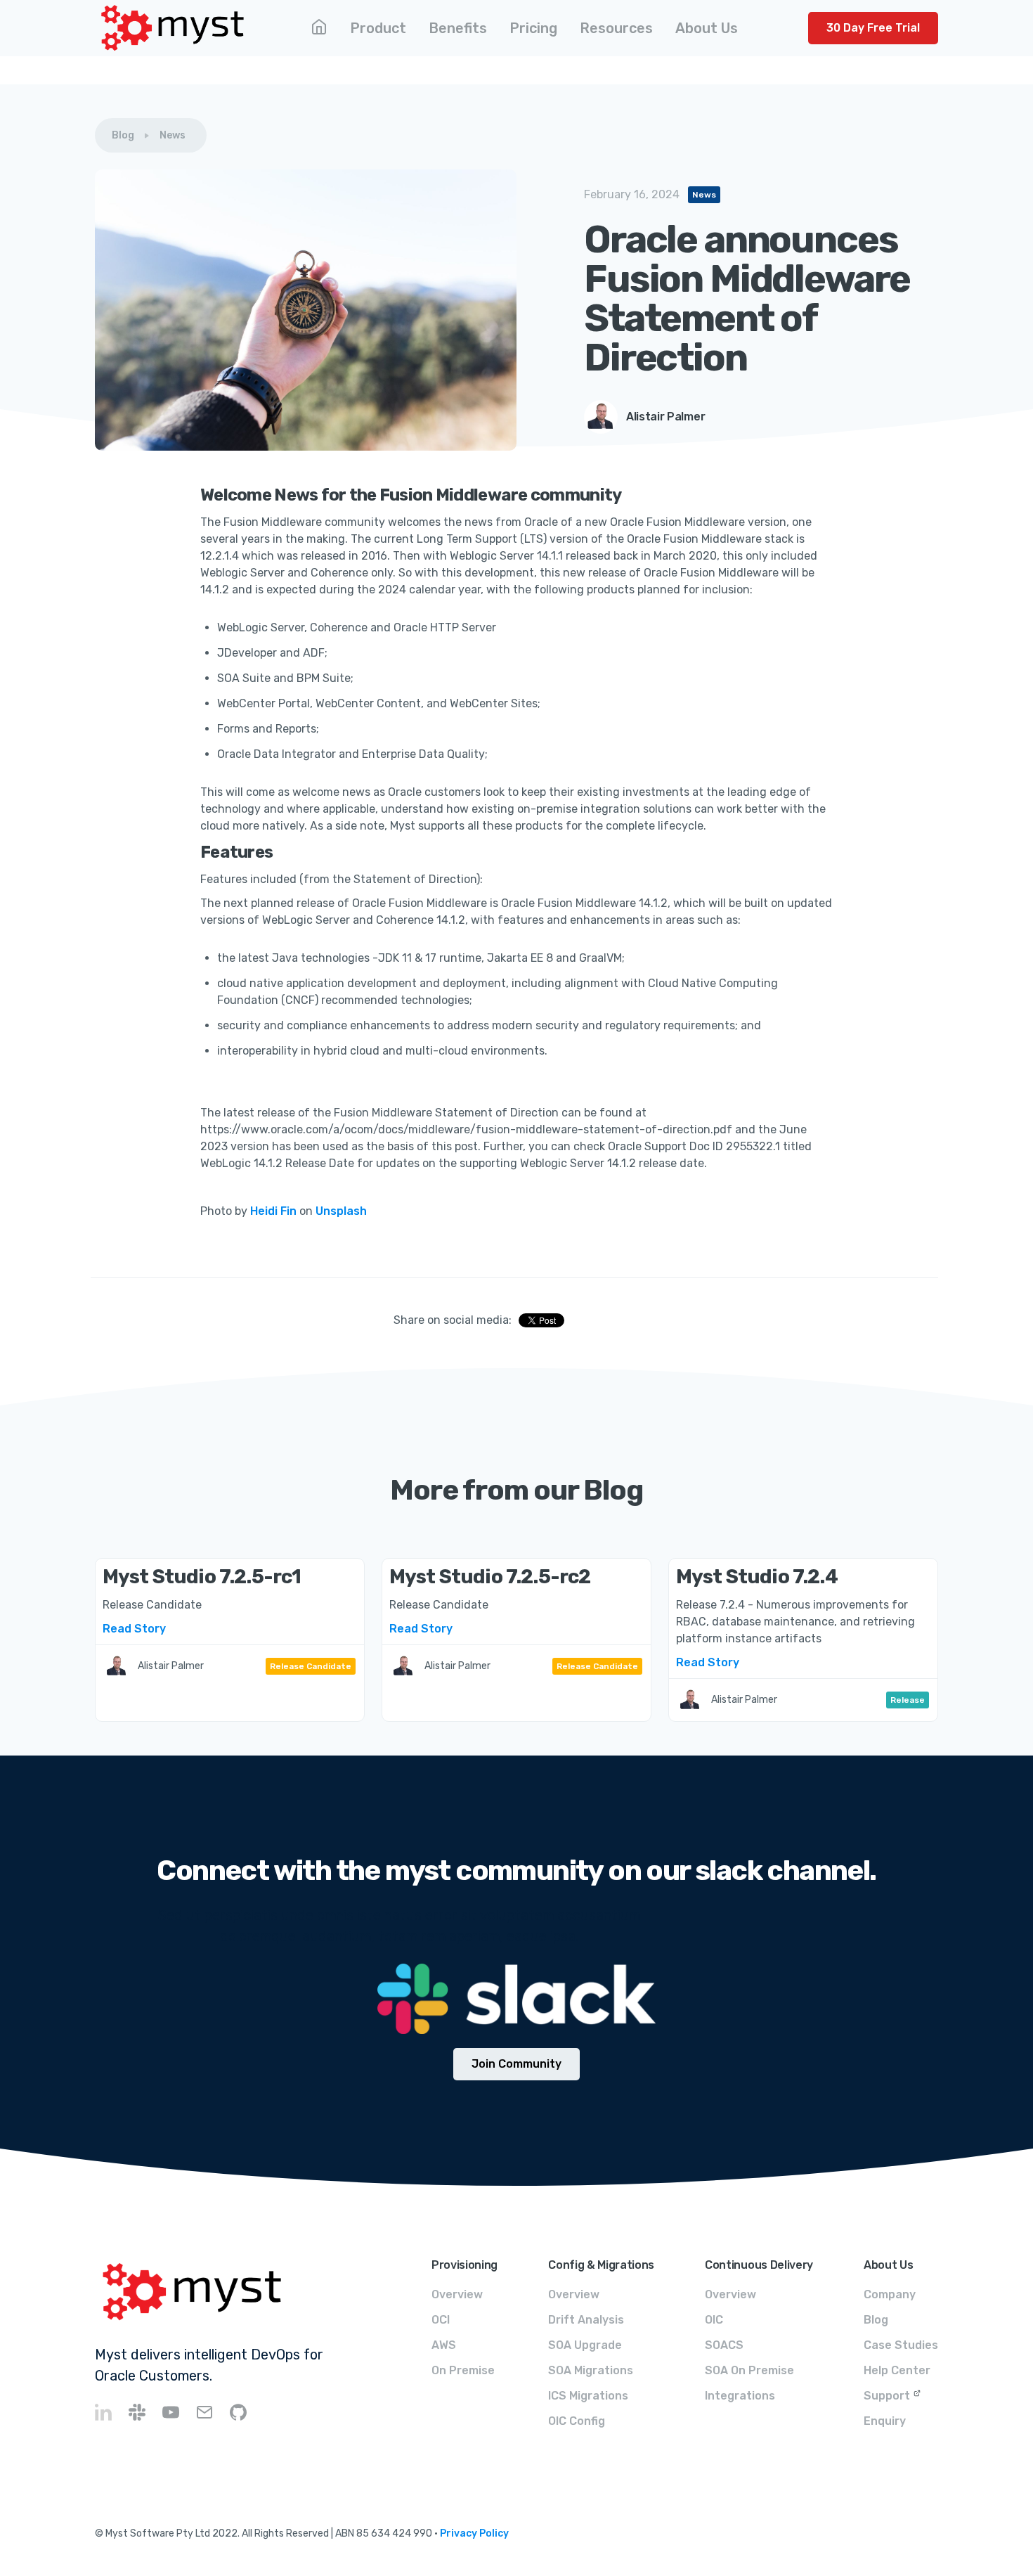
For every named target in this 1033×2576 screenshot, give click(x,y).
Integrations (740, 2396)
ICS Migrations (588, 2396)
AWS (444, 2345)
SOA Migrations (591, 2370)
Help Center (897, 2370)
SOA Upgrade (585, 2345)
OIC (714, 2320)
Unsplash (341, 1211)
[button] (378, 28)
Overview (457, 2294)
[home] (173, 28)
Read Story (134, 1629)
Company (890, 2294)
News (173, 135)
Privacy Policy (474, 2533)
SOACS (724, 2345)
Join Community (516, 2064)
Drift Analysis (586, 2320)
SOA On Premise (749, 2370)
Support (887, 2396)
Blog (123, 135)
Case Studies (901, 2345)
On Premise (463, 2370)
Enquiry (885, 2421)
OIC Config (577, 2421)
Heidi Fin (273, 1211)
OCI (441, 2320)
